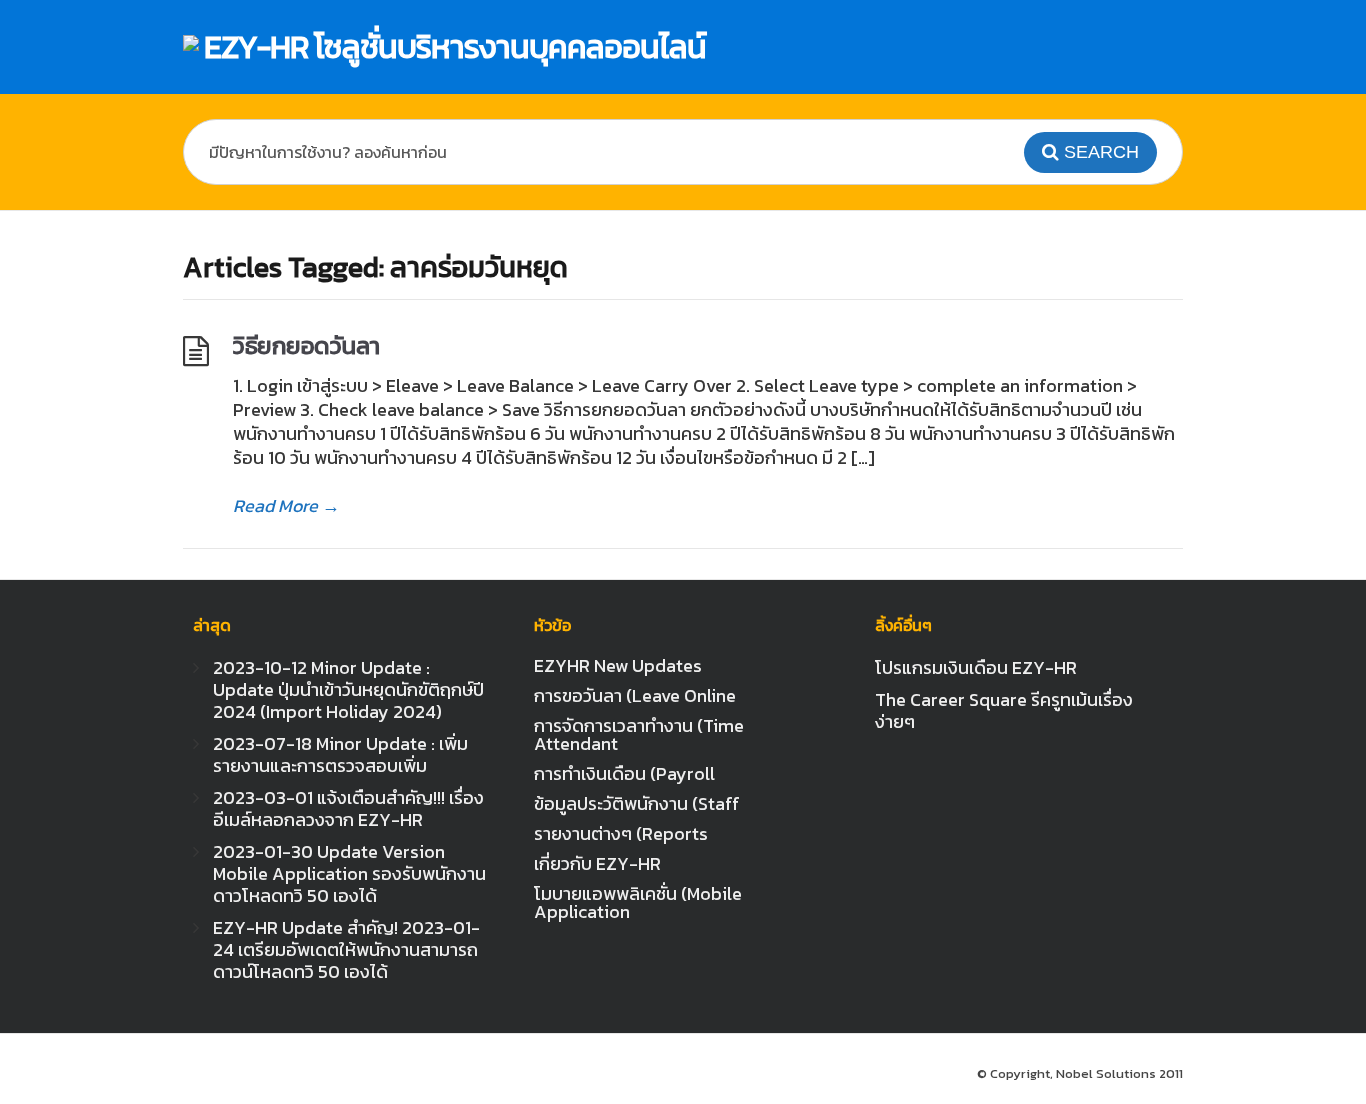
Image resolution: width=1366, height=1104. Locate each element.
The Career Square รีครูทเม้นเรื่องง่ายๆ (1004, 710)
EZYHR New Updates (618, 665)
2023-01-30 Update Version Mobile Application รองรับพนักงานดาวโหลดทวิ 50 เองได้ (349, 873)
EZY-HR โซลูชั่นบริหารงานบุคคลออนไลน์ (455, 47)
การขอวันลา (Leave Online (635, 695)
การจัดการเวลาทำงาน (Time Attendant (639, 734)
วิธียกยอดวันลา (306, 345)
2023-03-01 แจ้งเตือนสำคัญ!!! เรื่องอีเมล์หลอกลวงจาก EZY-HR (348, 808)
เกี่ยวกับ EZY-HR (597, 863)
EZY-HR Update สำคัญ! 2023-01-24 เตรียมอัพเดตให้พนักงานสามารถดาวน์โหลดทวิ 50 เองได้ (346, 949)
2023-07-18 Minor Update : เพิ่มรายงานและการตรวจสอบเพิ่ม (340, 754)
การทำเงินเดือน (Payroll (624, 773)
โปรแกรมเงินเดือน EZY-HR (976, 667)
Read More (286, 506)
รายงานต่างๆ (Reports (621, 833)
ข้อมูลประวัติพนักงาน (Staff (637, 803)
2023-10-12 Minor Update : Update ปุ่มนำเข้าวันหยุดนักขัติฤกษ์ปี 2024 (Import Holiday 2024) (348, 689)
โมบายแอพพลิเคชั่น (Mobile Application (638, 902)
